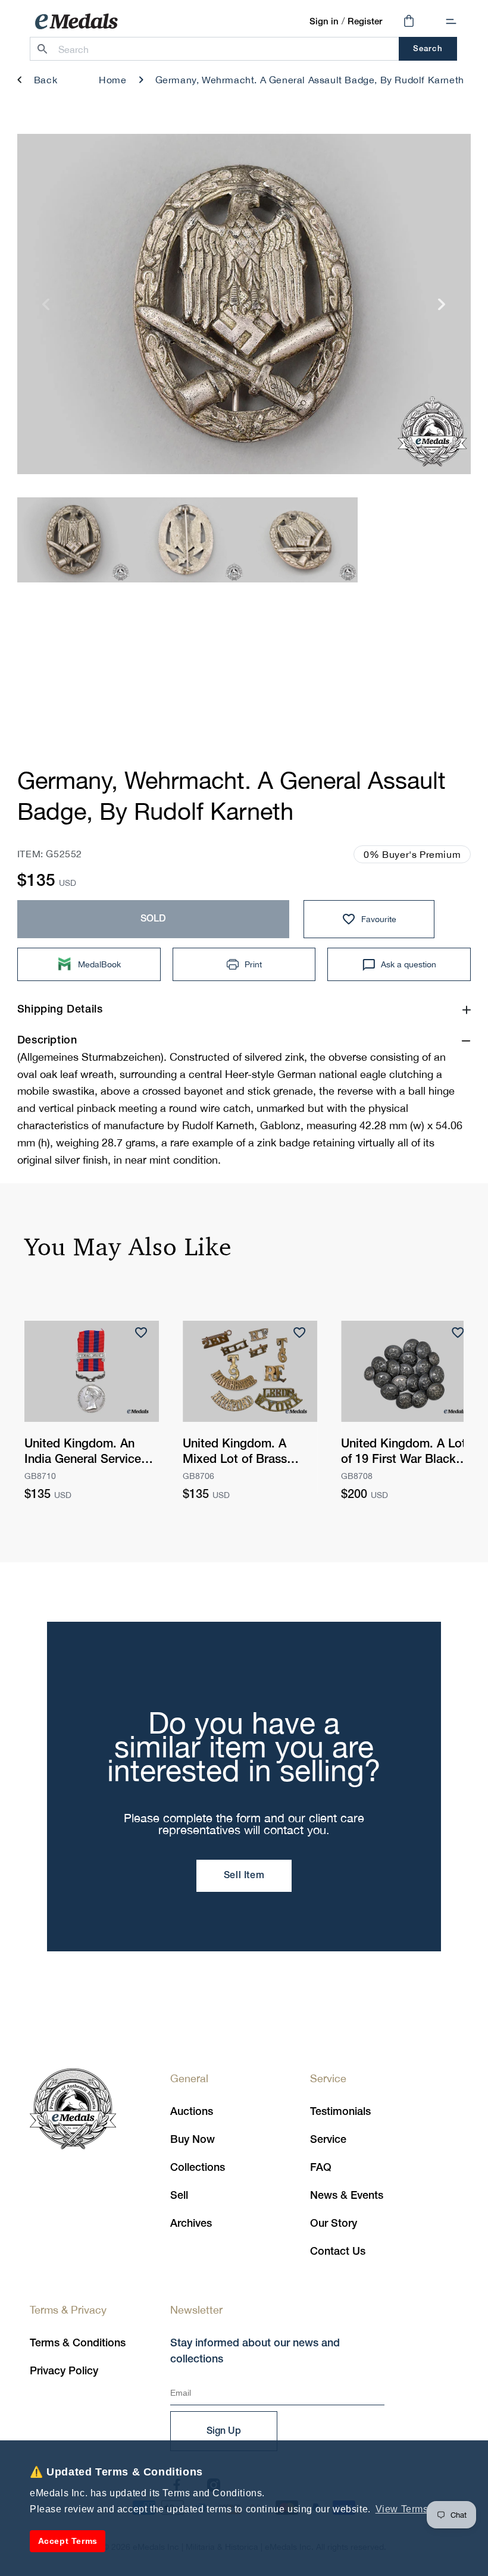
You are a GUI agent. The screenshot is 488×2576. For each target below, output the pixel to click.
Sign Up (224, 2431)
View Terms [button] (402, 2509)
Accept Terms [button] (68, 2541)
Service (328, 2140)
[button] (451, 21)
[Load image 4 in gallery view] (74, 540)
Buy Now (193, 2140)
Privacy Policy (64, 2371)
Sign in (324, 22)
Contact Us (338, 2252)
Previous (46, 308)
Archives (191, 2224)
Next (442, 308)
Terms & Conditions (78, 2343)
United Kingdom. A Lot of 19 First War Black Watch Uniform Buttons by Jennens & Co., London (405, 1453)
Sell (179, 2196)
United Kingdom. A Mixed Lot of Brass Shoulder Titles (235, 1453)
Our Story (334, 2224)
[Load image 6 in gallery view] (301, 540)
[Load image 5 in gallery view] (187, 540)
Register (365, 22)
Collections (198, 2168)
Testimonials (340, 2112)
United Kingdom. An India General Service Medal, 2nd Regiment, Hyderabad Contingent (86, 1453)
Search (428, 49)
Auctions (192, 2112)
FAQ (321, 2168)
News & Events (347, 2196)
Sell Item (244, 1876)
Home (112, 80)
